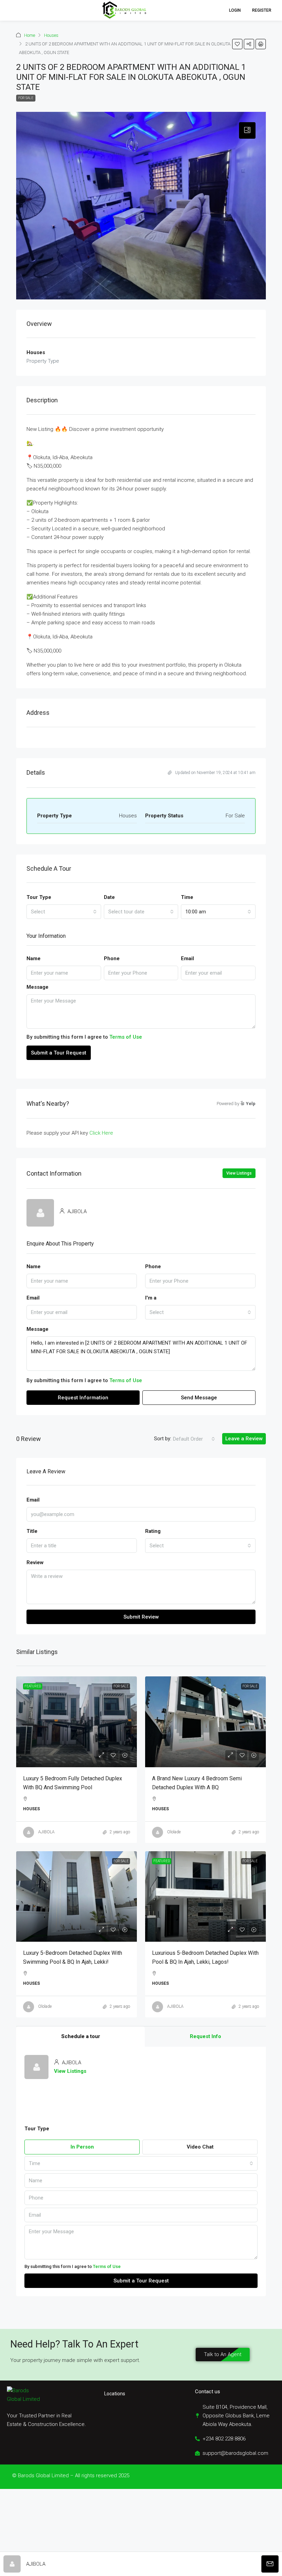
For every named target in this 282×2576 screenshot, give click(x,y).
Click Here (101, 1133)
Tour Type (39, 897)
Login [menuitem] (235, 10)
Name (34, 958)
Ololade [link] (174, 1832)
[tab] (247, 130)
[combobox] (64, 912)
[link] (77, 1722)
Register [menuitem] (262, 10)
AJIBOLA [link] (46, 1832)
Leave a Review (244, 1439)
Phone (112, 958)
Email (187, 958)
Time (187, 897)
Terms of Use (126, 1037)
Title (32, 1531)
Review (35, 1562)
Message (37, 987)
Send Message (199, 1398)
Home (30, 35)
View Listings (239, 1173)
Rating (153, 1531)
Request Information (83, 1398)
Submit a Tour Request (59, 1053)
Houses (51, 35)
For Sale (26, 98)
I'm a (151, 1298)
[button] (12, 10)
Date (109, 897)
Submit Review (141, 1617)
